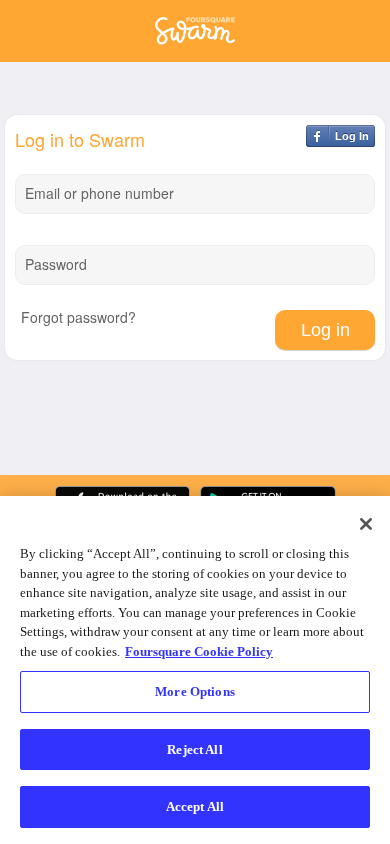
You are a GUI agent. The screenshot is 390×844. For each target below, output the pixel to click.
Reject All (194, 749)
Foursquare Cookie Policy (199, 651)
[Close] (366, 524)
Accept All (195, 806)
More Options (195, 691)
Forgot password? (78, 317)
